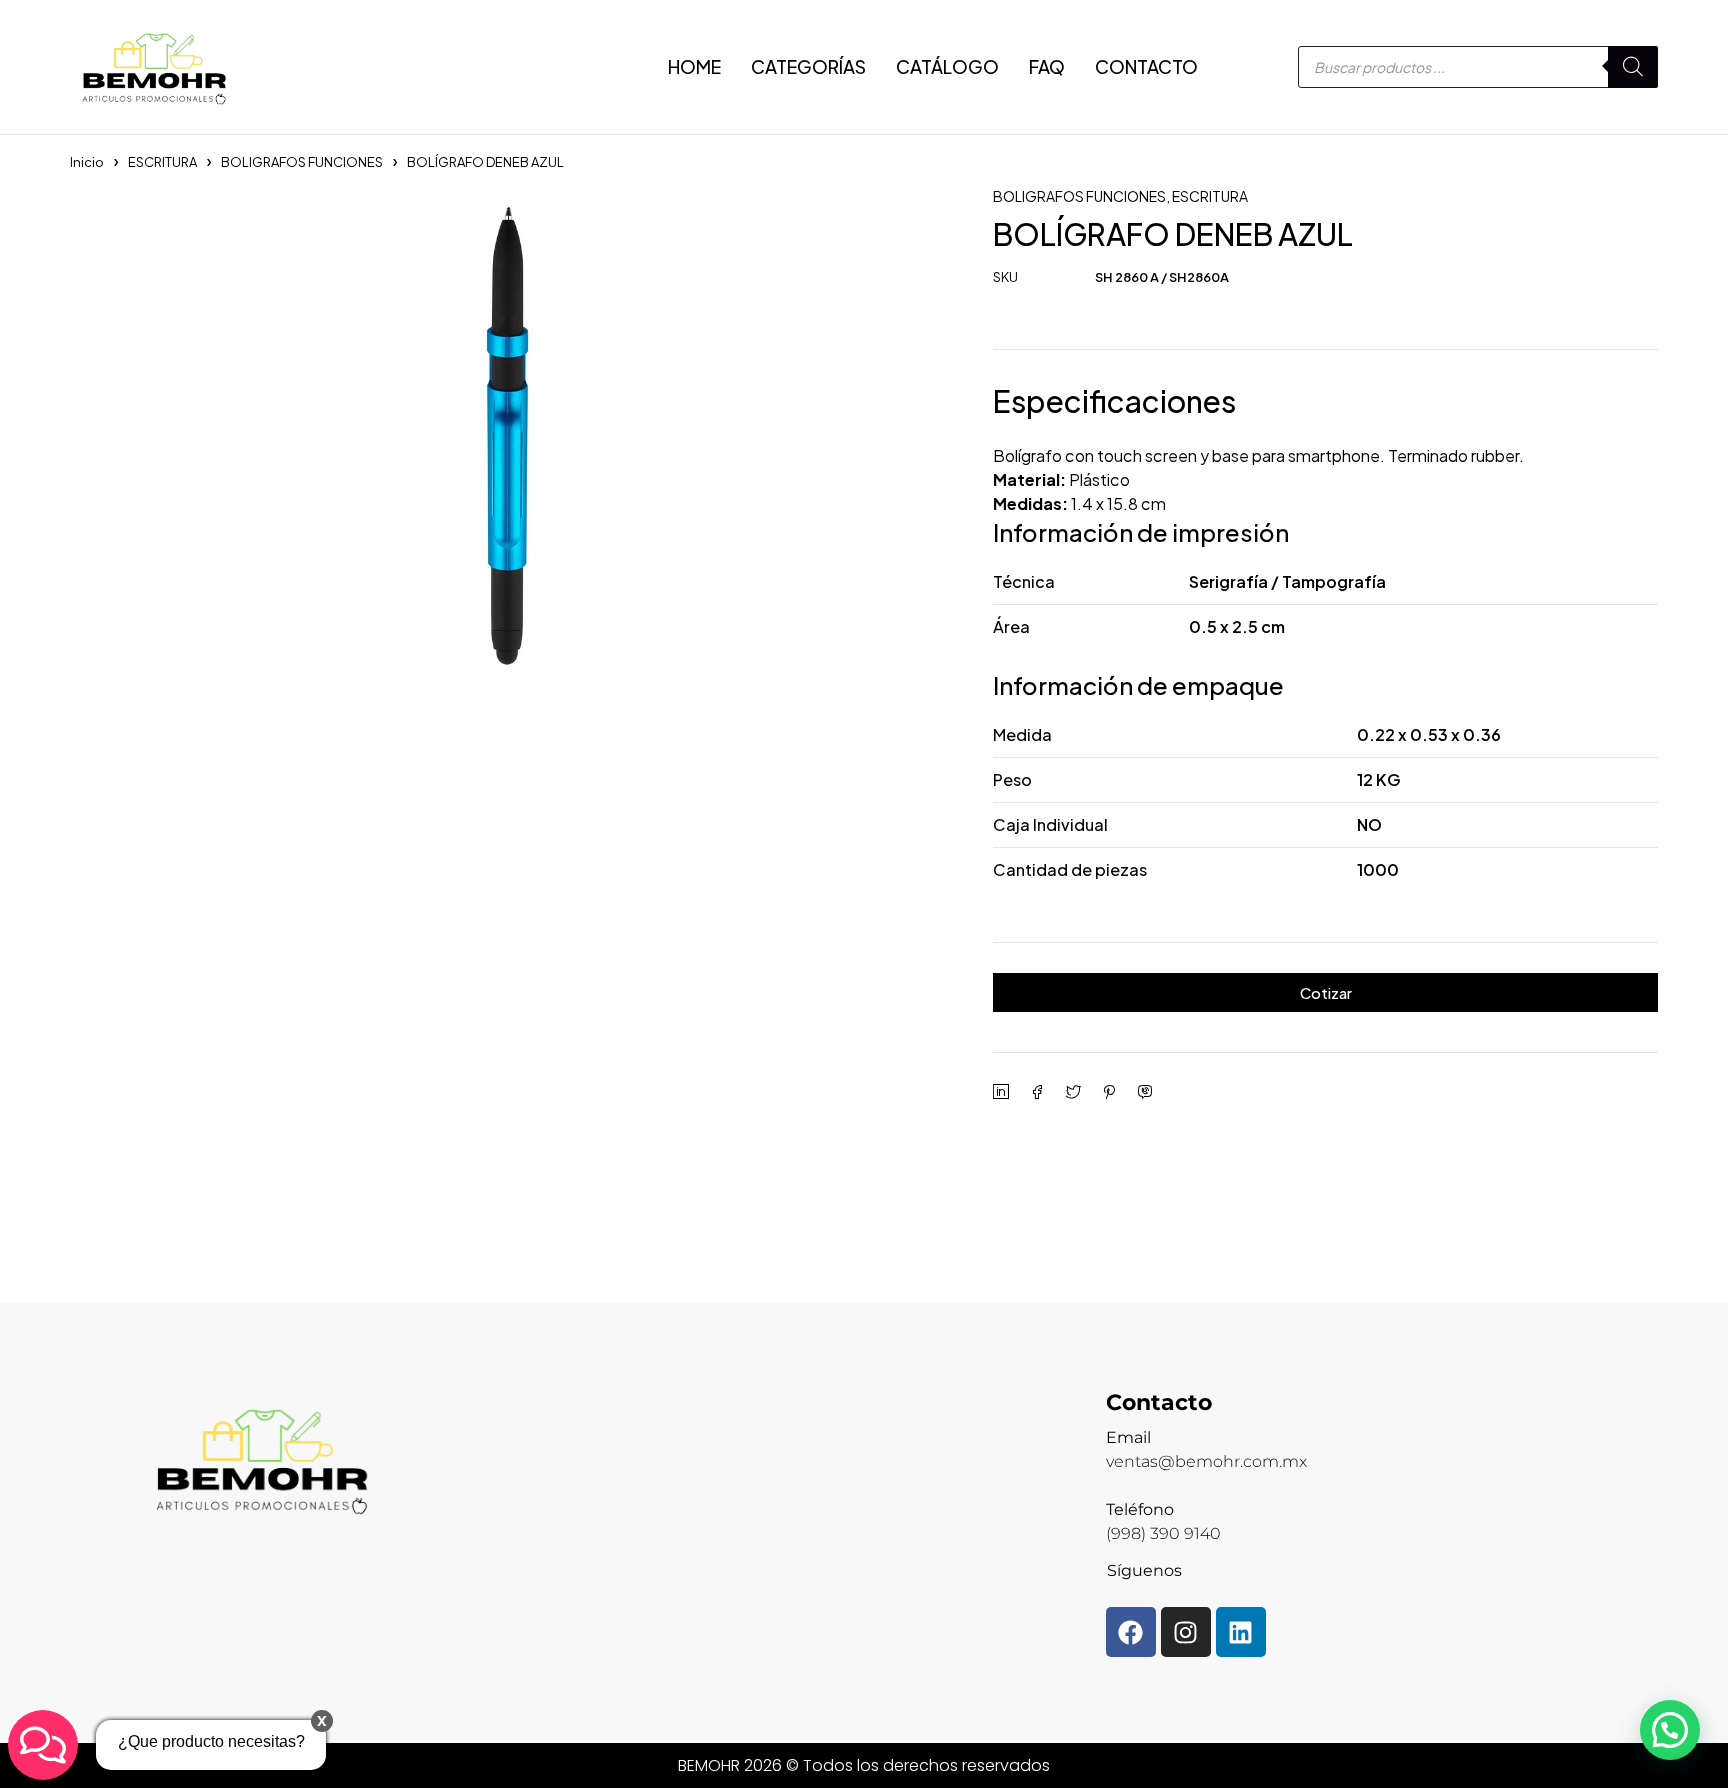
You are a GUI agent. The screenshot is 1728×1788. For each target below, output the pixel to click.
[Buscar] (1633, 67)
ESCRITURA (162, 162)
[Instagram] (1186, 1632)
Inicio (87, 162)
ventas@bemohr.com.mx (1206, 1461)
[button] (1670, 1730)
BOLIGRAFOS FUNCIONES (302, 162)
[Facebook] (1131, 1632)
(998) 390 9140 (1163, 1533)
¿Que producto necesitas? (211, 1741)
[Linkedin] (1241, 1632)
